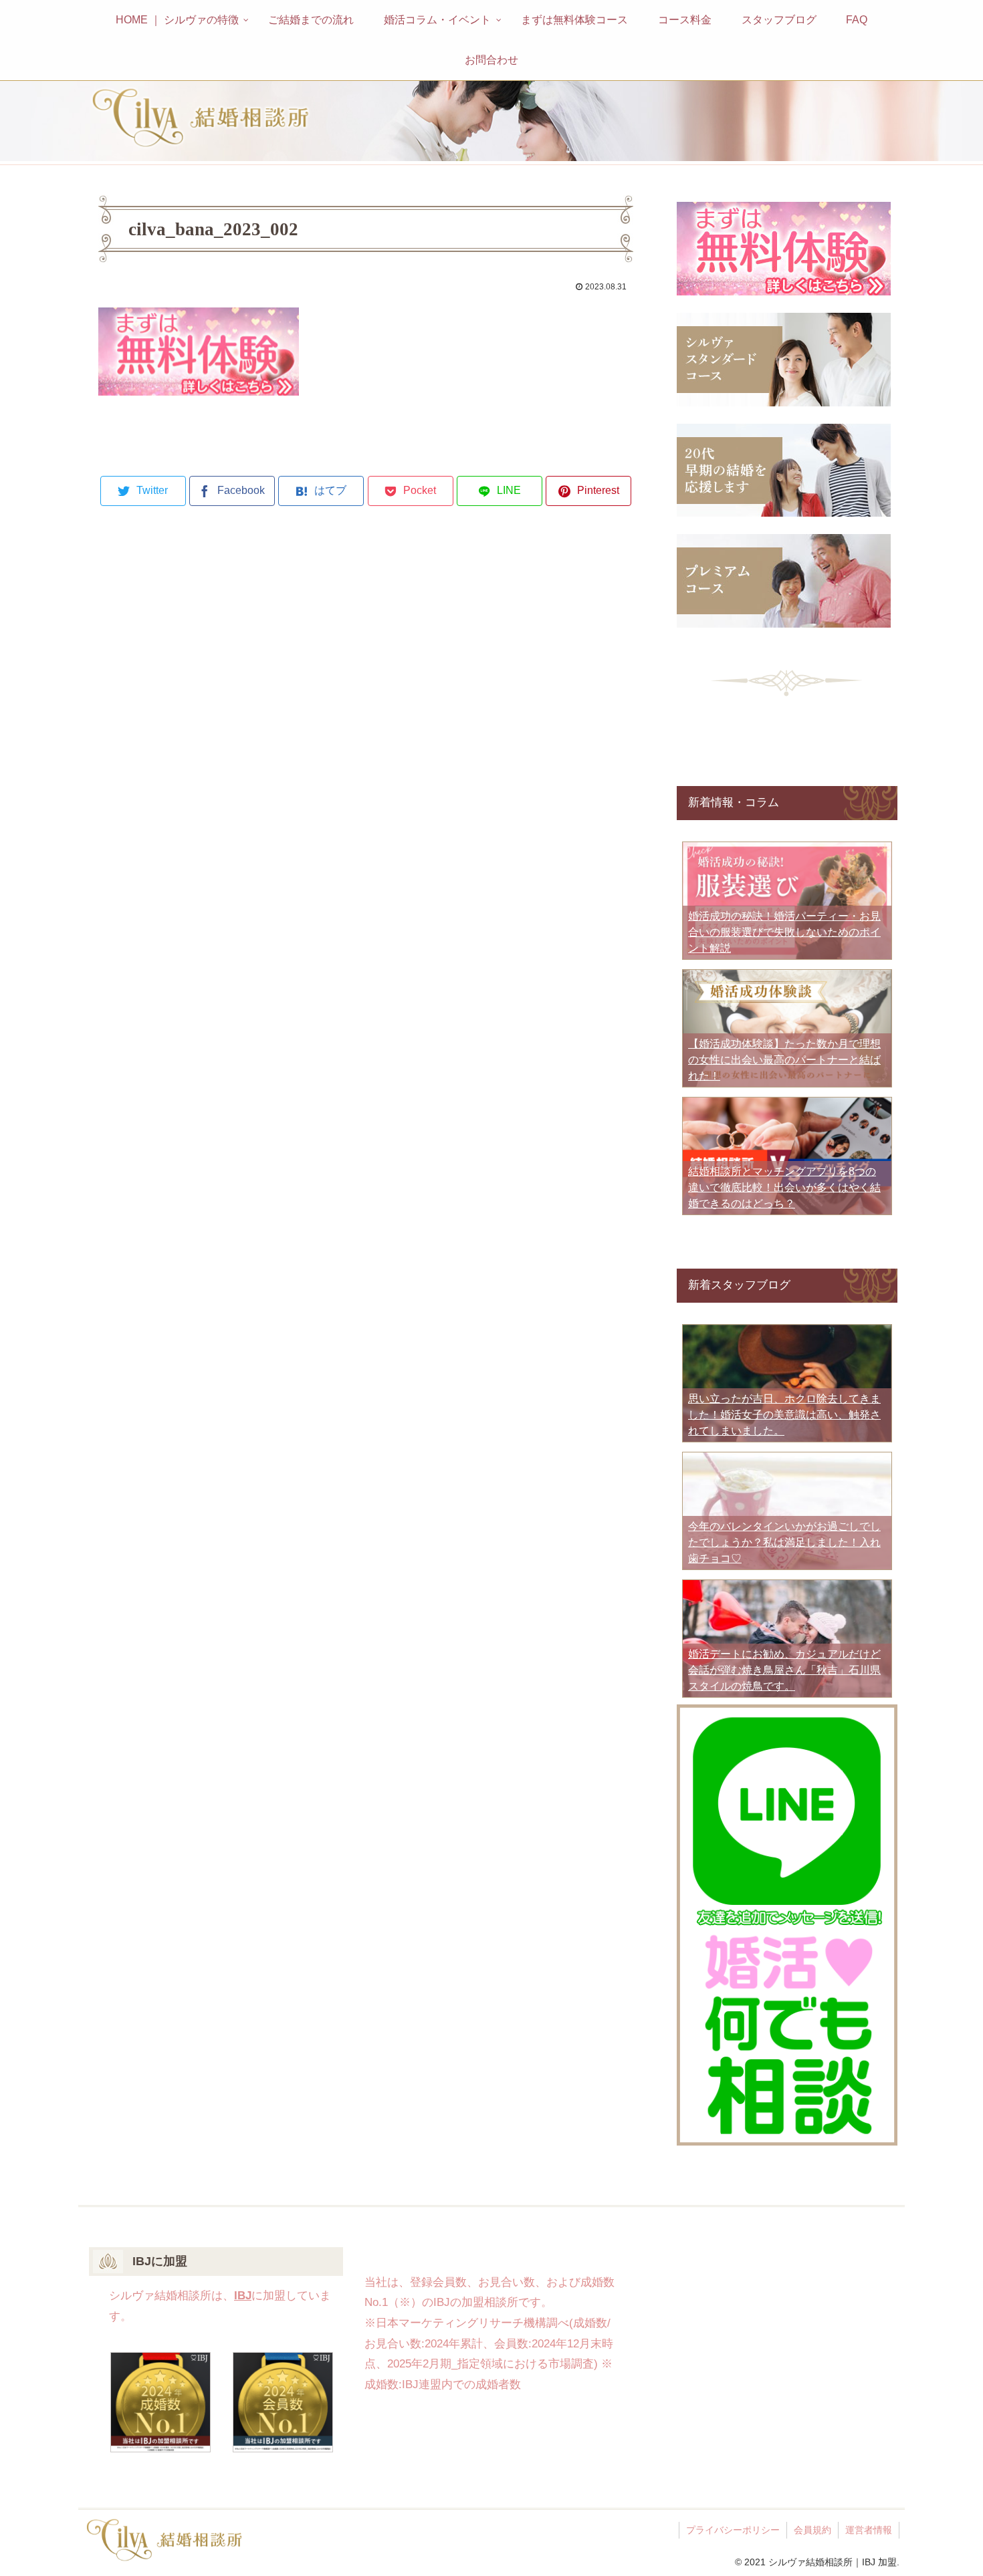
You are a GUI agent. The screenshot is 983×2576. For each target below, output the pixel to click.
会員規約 (812, 2530)
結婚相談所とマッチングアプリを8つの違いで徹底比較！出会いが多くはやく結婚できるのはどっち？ (784, 1187)
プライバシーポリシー (733, 2530)
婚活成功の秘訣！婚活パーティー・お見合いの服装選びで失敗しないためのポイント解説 (784, 932)
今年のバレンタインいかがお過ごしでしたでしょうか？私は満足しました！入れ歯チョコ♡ (784, 1542)
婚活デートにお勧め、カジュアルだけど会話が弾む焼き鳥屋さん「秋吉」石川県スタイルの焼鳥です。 (784, 1670)
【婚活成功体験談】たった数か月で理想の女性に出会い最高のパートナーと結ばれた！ (784, 1060)
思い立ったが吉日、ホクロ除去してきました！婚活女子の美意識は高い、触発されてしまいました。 (784, 1415)
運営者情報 (869, 2530)
